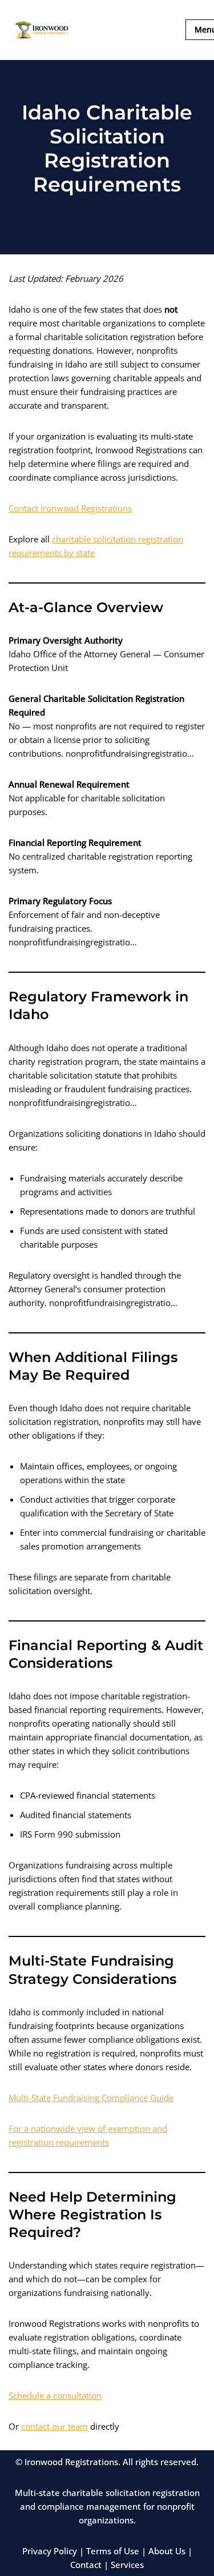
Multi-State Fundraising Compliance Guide (91, 2098)
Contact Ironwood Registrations (70, 508)
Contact (86, 2565)
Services (127, 2565)
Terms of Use (113, 2551)
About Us (167, 2551)
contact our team (54, 2426)
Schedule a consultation (55, 2395)
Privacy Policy (50, 2551)
